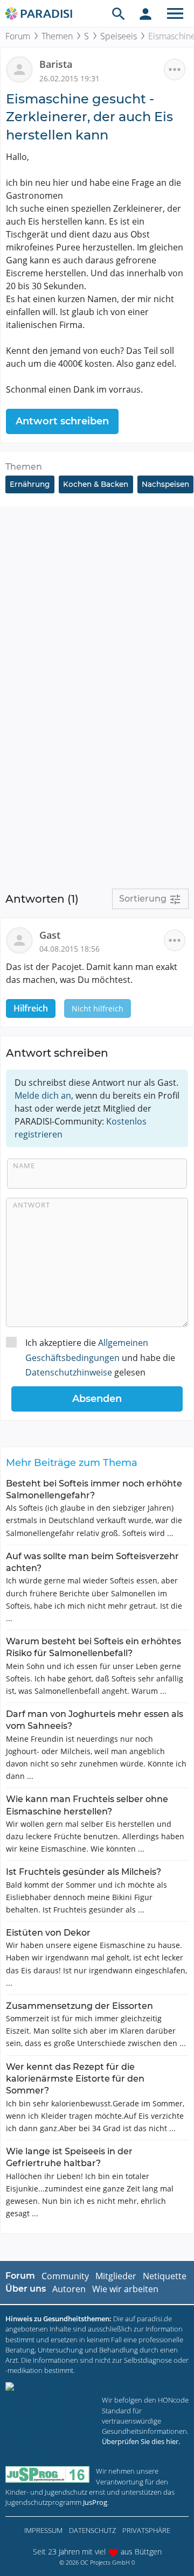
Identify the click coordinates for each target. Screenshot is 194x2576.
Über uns (26, 2289)
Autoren (69, 2289)
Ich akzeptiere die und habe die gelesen (100, 1357)
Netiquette (165, 2276)
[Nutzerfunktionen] (145, 13)
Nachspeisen (165, 484)
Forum (18, 36)
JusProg (95, 2502)
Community (65, 2276)
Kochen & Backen (96, 484)
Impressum (43, 2530)
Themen (57, 36)
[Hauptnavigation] (175, 13)
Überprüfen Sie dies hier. (141, 2441)
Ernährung (30, 484)
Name (24, 1165)
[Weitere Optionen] (175, 69)
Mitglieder (116, 2276)
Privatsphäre (146, 2530)
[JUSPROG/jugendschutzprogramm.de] (47, 2474)
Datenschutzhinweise (69, 1372)
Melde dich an (43, 1095)
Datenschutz (92, 2530)
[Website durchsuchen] (119, 13)
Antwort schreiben (62, 421)
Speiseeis (119, 36)
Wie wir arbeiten (125, 2289)
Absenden (97, 1399)
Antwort (32, 1205)
